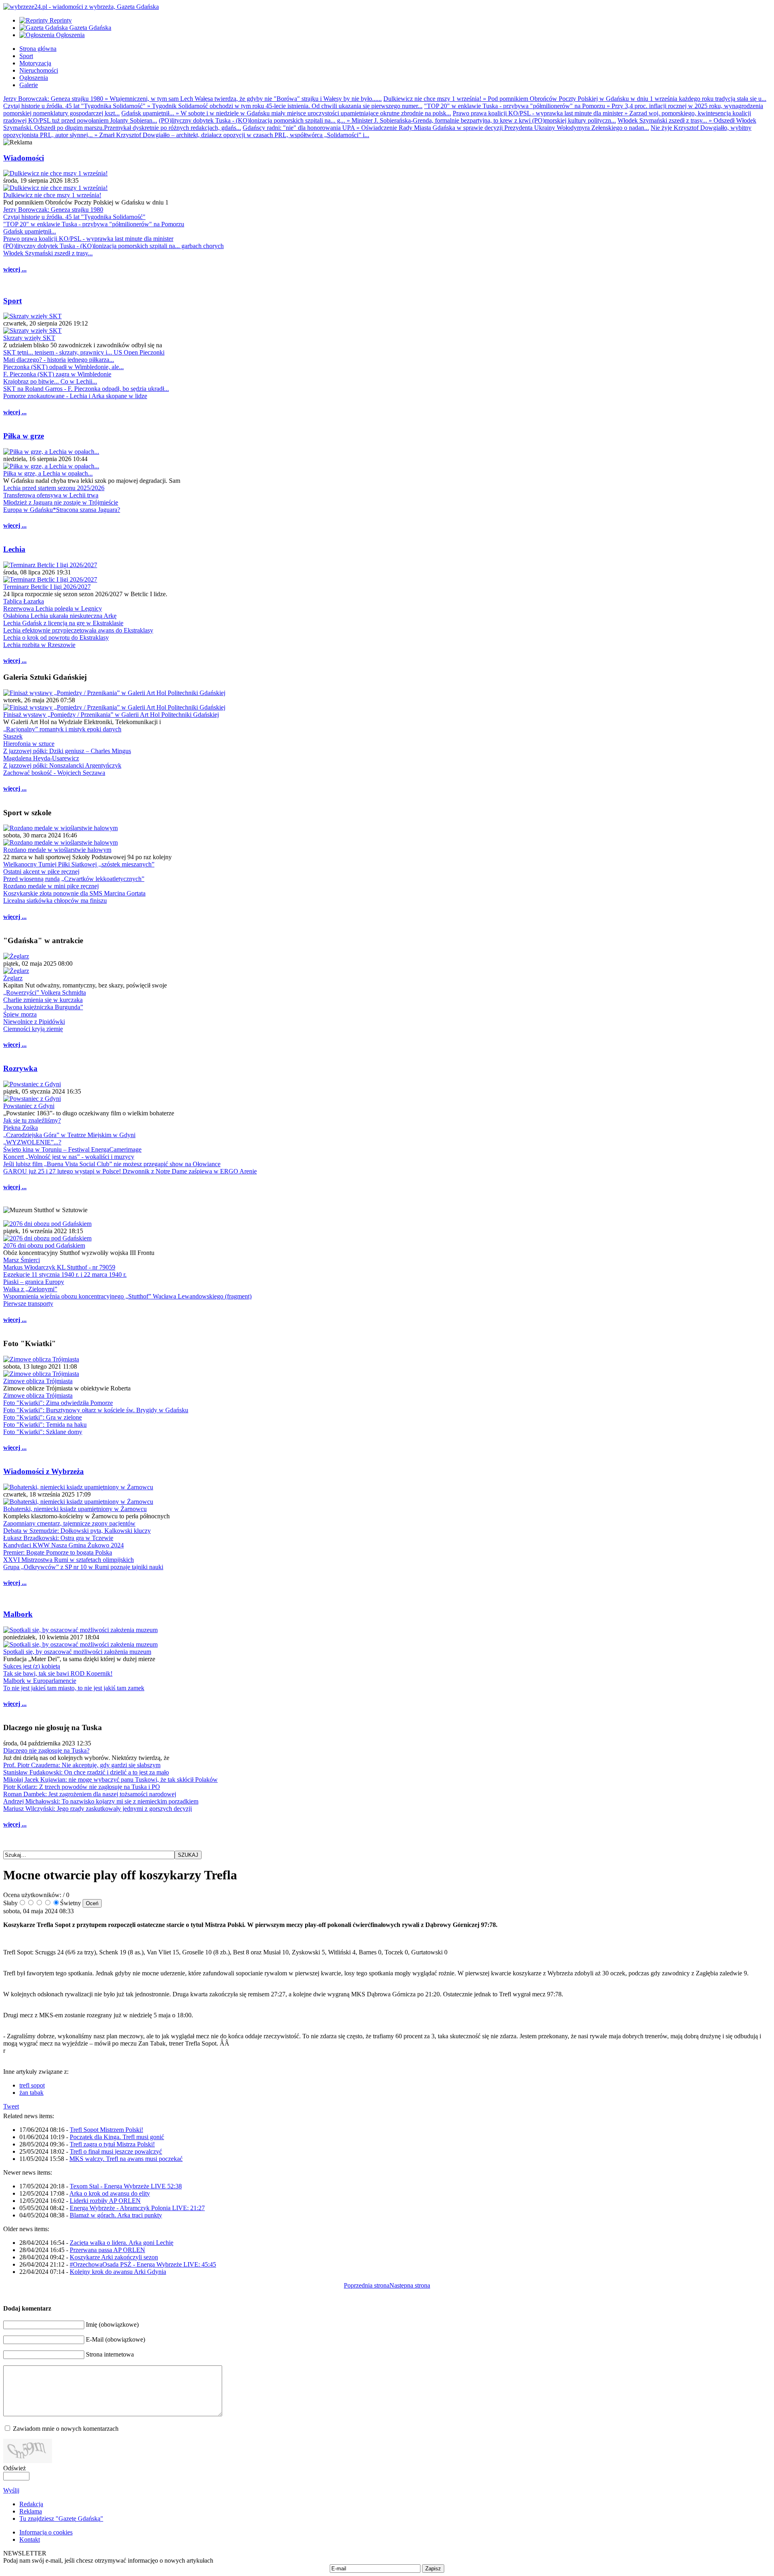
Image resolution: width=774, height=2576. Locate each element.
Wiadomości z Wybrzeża (44, 1471)
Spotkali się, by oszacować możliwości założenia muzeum (77, 1652)
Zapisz (433, 2569)
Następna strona (410, 2285)
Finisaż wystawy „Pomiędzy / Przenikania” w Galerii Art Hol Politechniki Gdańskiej (111, 715)
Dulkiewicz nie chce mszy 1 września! (52, 195)
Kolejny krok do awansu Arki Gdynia (118, 2272)
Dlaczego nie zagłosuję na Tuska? (46, 1750)
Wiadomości (24, 158)
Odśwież (15, 2468)
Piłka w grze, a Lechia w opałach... (48, 473)
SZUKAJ (188, 1855)
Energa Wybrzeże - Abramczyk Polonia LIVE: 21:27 (137, 2208)
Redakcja (31, 2504)
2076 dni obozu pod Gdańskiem (44, 1245)
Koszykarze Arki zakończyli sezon (114, 2257)
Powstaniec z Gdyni (29, 1106)
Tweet (11, 2106)
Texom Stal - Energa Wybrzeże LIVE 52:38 (126, 2186)
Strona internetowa (110, 2354)
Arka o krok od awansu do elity (110, 2193)
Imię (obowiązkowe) (112, 2324)
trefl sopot (32, 2085)
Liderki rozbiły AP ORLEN (105, 2201)
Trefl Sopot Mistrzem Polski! (106, 2130)
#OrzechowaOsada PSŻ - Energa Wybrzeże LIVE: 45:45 (143, 2264)
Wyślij (11, 2490)
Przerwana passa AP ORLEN (107, 2250)
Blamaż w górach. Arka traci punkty (116, 2215)
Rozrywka (20, 1068)
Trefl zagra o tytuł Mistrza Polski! (112, 2144)
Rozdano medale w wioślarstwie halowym (57, 850)
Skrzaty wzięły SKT (29, 338)
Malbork (18, 1614)
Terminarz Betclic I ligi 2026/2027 (47, 587)
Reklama (31, 2511)
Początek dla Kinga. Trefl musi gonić (117, 2137)
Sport (12, 301)
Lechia (14, 549)
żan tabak (31, 2093)
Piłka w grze (24, 436)
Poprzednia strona (367, 2285)
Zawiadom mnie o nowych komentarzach (66, 2429)
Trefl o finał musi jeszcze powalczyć (116, 2151)
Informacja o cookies (46, 2532)
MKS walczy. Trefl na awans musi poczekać (126, 2159)
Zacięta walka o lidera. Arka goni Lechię (122, 2243)
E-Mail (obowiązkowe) (115, 2339)
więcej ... (15, 269)
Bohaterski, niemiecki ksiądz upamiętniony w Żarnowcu (75, 1509)
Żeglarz (13, 978)
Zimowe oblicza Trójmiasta (38, 1381)
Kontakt (30, 2539)
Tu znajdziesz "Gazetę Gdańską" (61, 2519)
